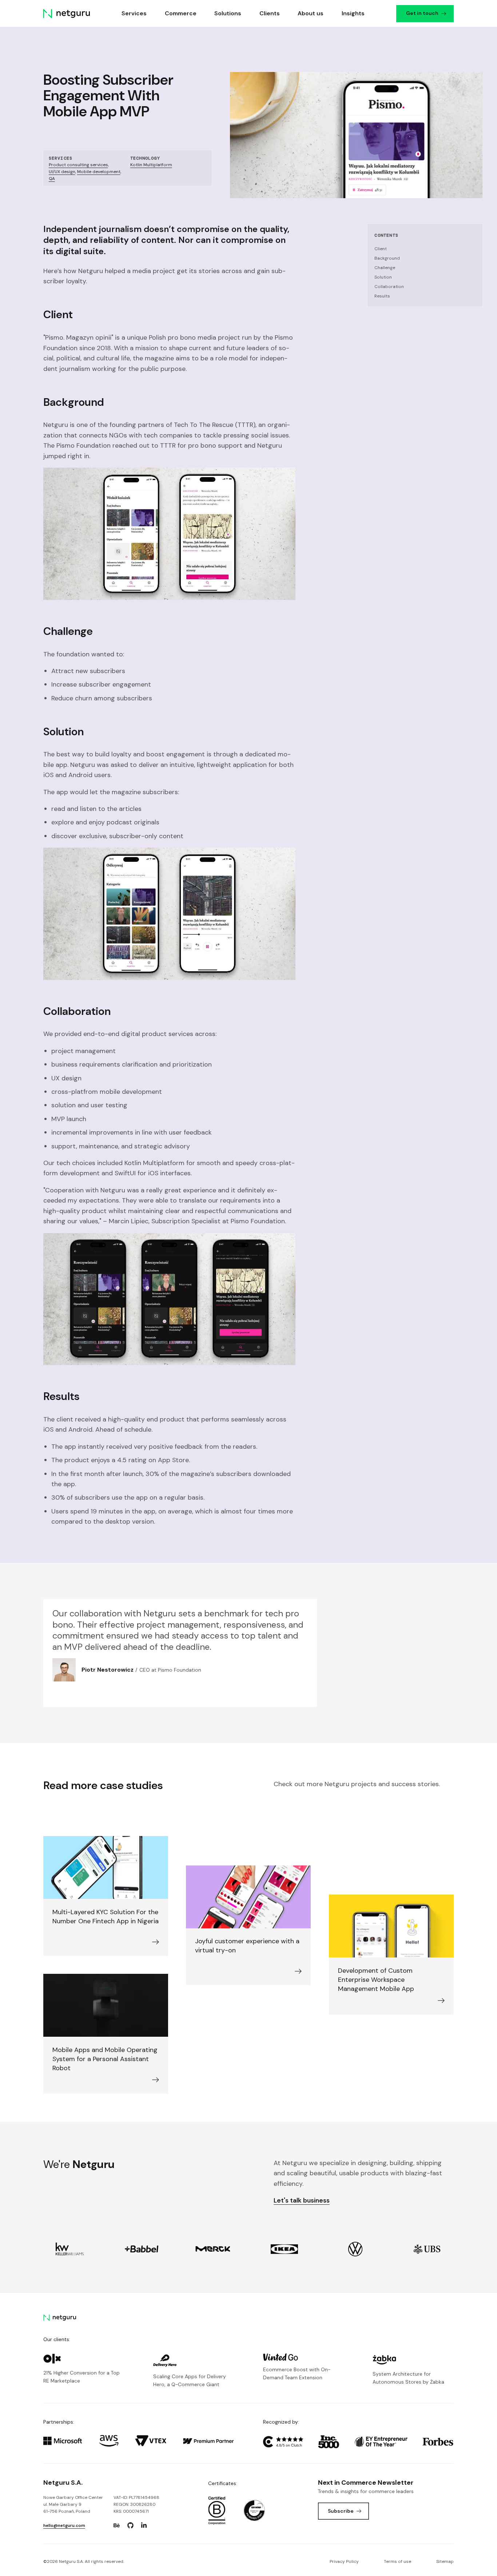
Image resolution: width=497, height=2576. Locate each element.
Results (382, 296)
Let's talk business (302, 2200)
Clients (270, 13)
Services (134, 13)
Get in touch (423, 13)
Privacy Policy (344, 2561)
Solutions (228, 13)
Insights (353, 13)
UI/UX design (62, 172)
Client (381, 249)
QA (52, 179)
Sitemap (445, 2561)
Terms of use (397, 2561)
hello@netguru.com (64, 2525)
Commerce (181, 13)
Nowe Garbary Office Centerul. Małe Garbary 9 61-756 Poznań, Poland (73, 2504)
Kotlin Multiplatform (151, 165)
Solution (383, 277)
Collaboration (389, 287)
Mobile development (99, 172)
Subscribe (341, 2511)
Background (387, 258)
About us (311, 13)
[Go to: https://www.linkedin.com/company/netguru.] (144, 2525)
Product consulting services (78, 165)
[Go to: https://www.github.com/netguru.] (130, 2525)
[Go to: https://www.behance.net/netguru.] (117, 2525)
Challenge (385, 268)
